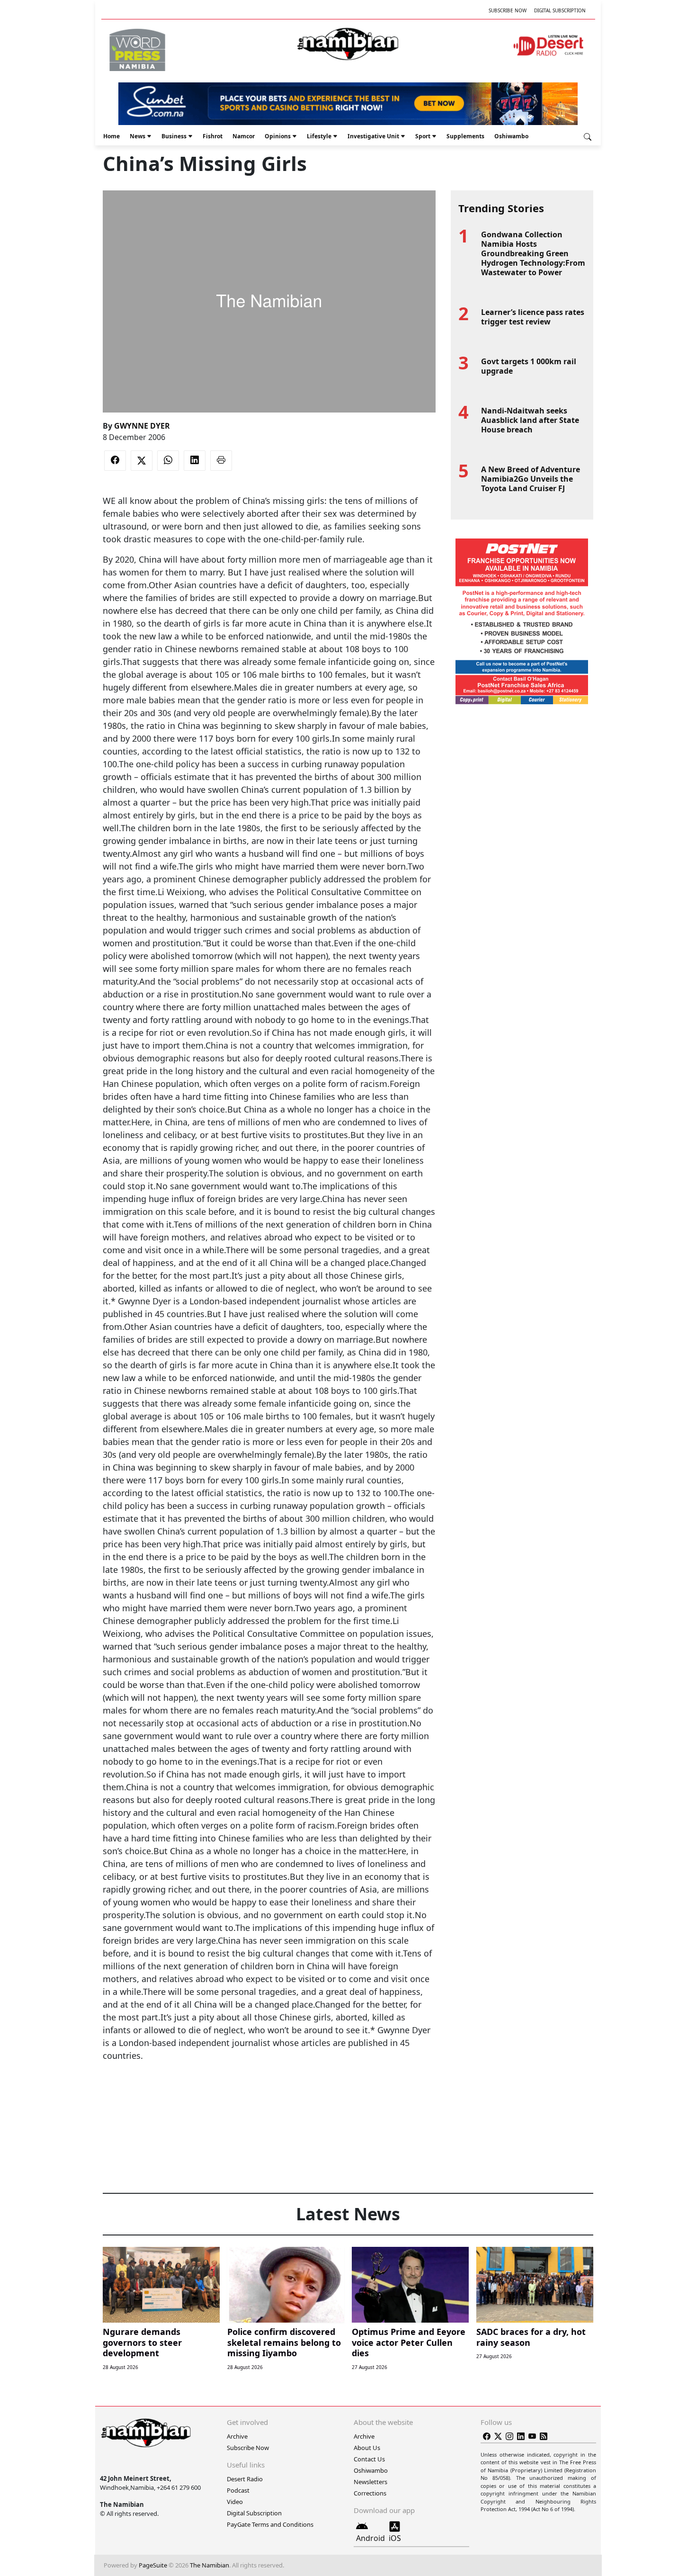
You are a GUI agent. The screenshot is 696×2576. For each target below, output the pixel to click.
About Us (367, 2448)
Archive (237, 2436)
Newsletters (370, 2482)
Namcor (244, 136)
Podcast (238, 2490)
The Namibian (210, 2565)
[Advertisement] (269, 2091)
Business (174, 136)
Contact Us (369, 2459)
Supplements (465, 136)
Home (112, 136)
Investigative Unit (373, 136)
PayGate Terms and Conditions (270, 2524)
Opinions (278, 136)
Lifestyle (319, 136)
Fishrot (213, 136)
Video (235, 2502)
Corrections (370, 2493)
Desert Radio (245, 2479)
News (138, 136)
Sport (423, 136)
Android (370, 2538)
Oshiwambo (511, 136)
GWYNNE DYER (142, 426)
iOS (395, 2538)
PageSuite (153, 2565)
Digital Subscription (560, 10)
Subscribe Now (508, 10)
